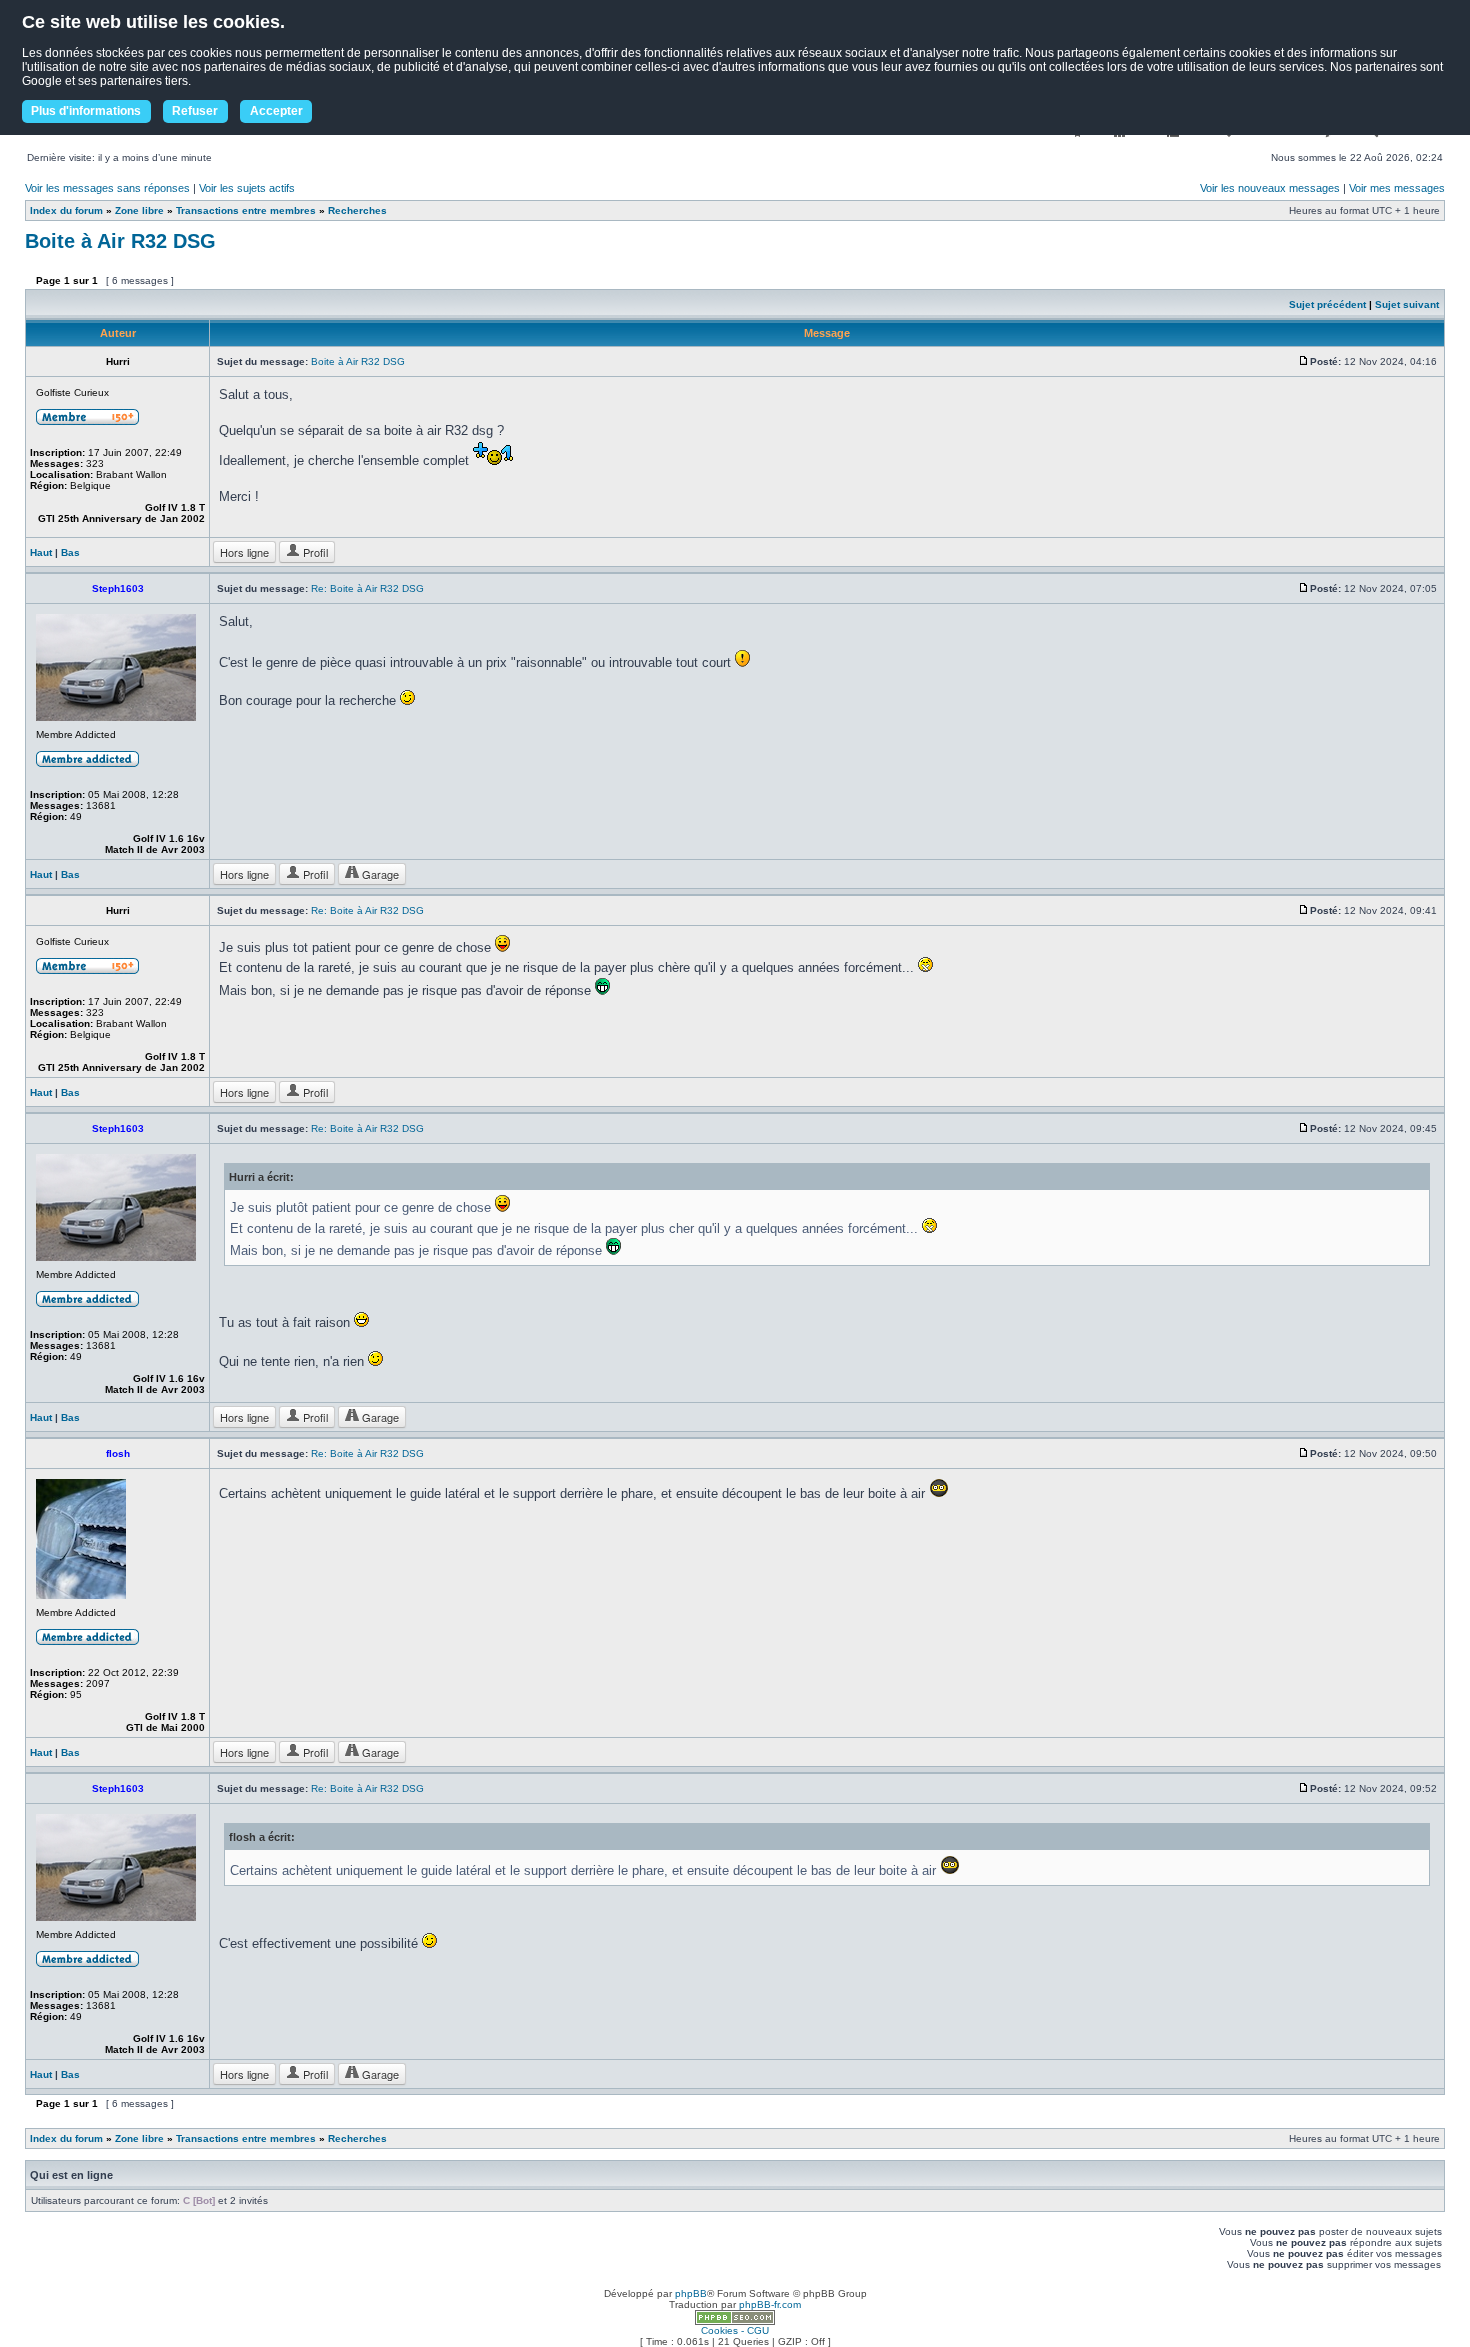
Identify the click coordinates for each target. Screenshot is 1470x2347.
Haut (41, 552)
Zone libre (139, 210)
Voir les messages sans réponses (107, 188)
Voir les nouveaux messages (1270, 188)
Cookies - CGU (735, 2330)
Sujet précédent (1327, 304)
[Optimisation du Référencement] (735, 2321)
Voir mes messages (1397, 188)
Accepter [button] (276, 111)
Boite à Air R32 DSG (120, 241)
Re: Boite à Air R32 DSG (367, 588)
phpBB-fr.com (770, 2304)
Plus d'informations (86, 111)
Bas (70, 552)
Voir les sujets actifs (247, 188)
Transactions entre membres (246, 210)
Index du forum (66, 210)
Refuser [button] (195, 111)
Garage (379, 874)
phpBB (691, 2293)
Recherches (357, 210)
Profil (314, 552)
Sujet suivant (1407, 304)
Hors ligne (244, 552)
